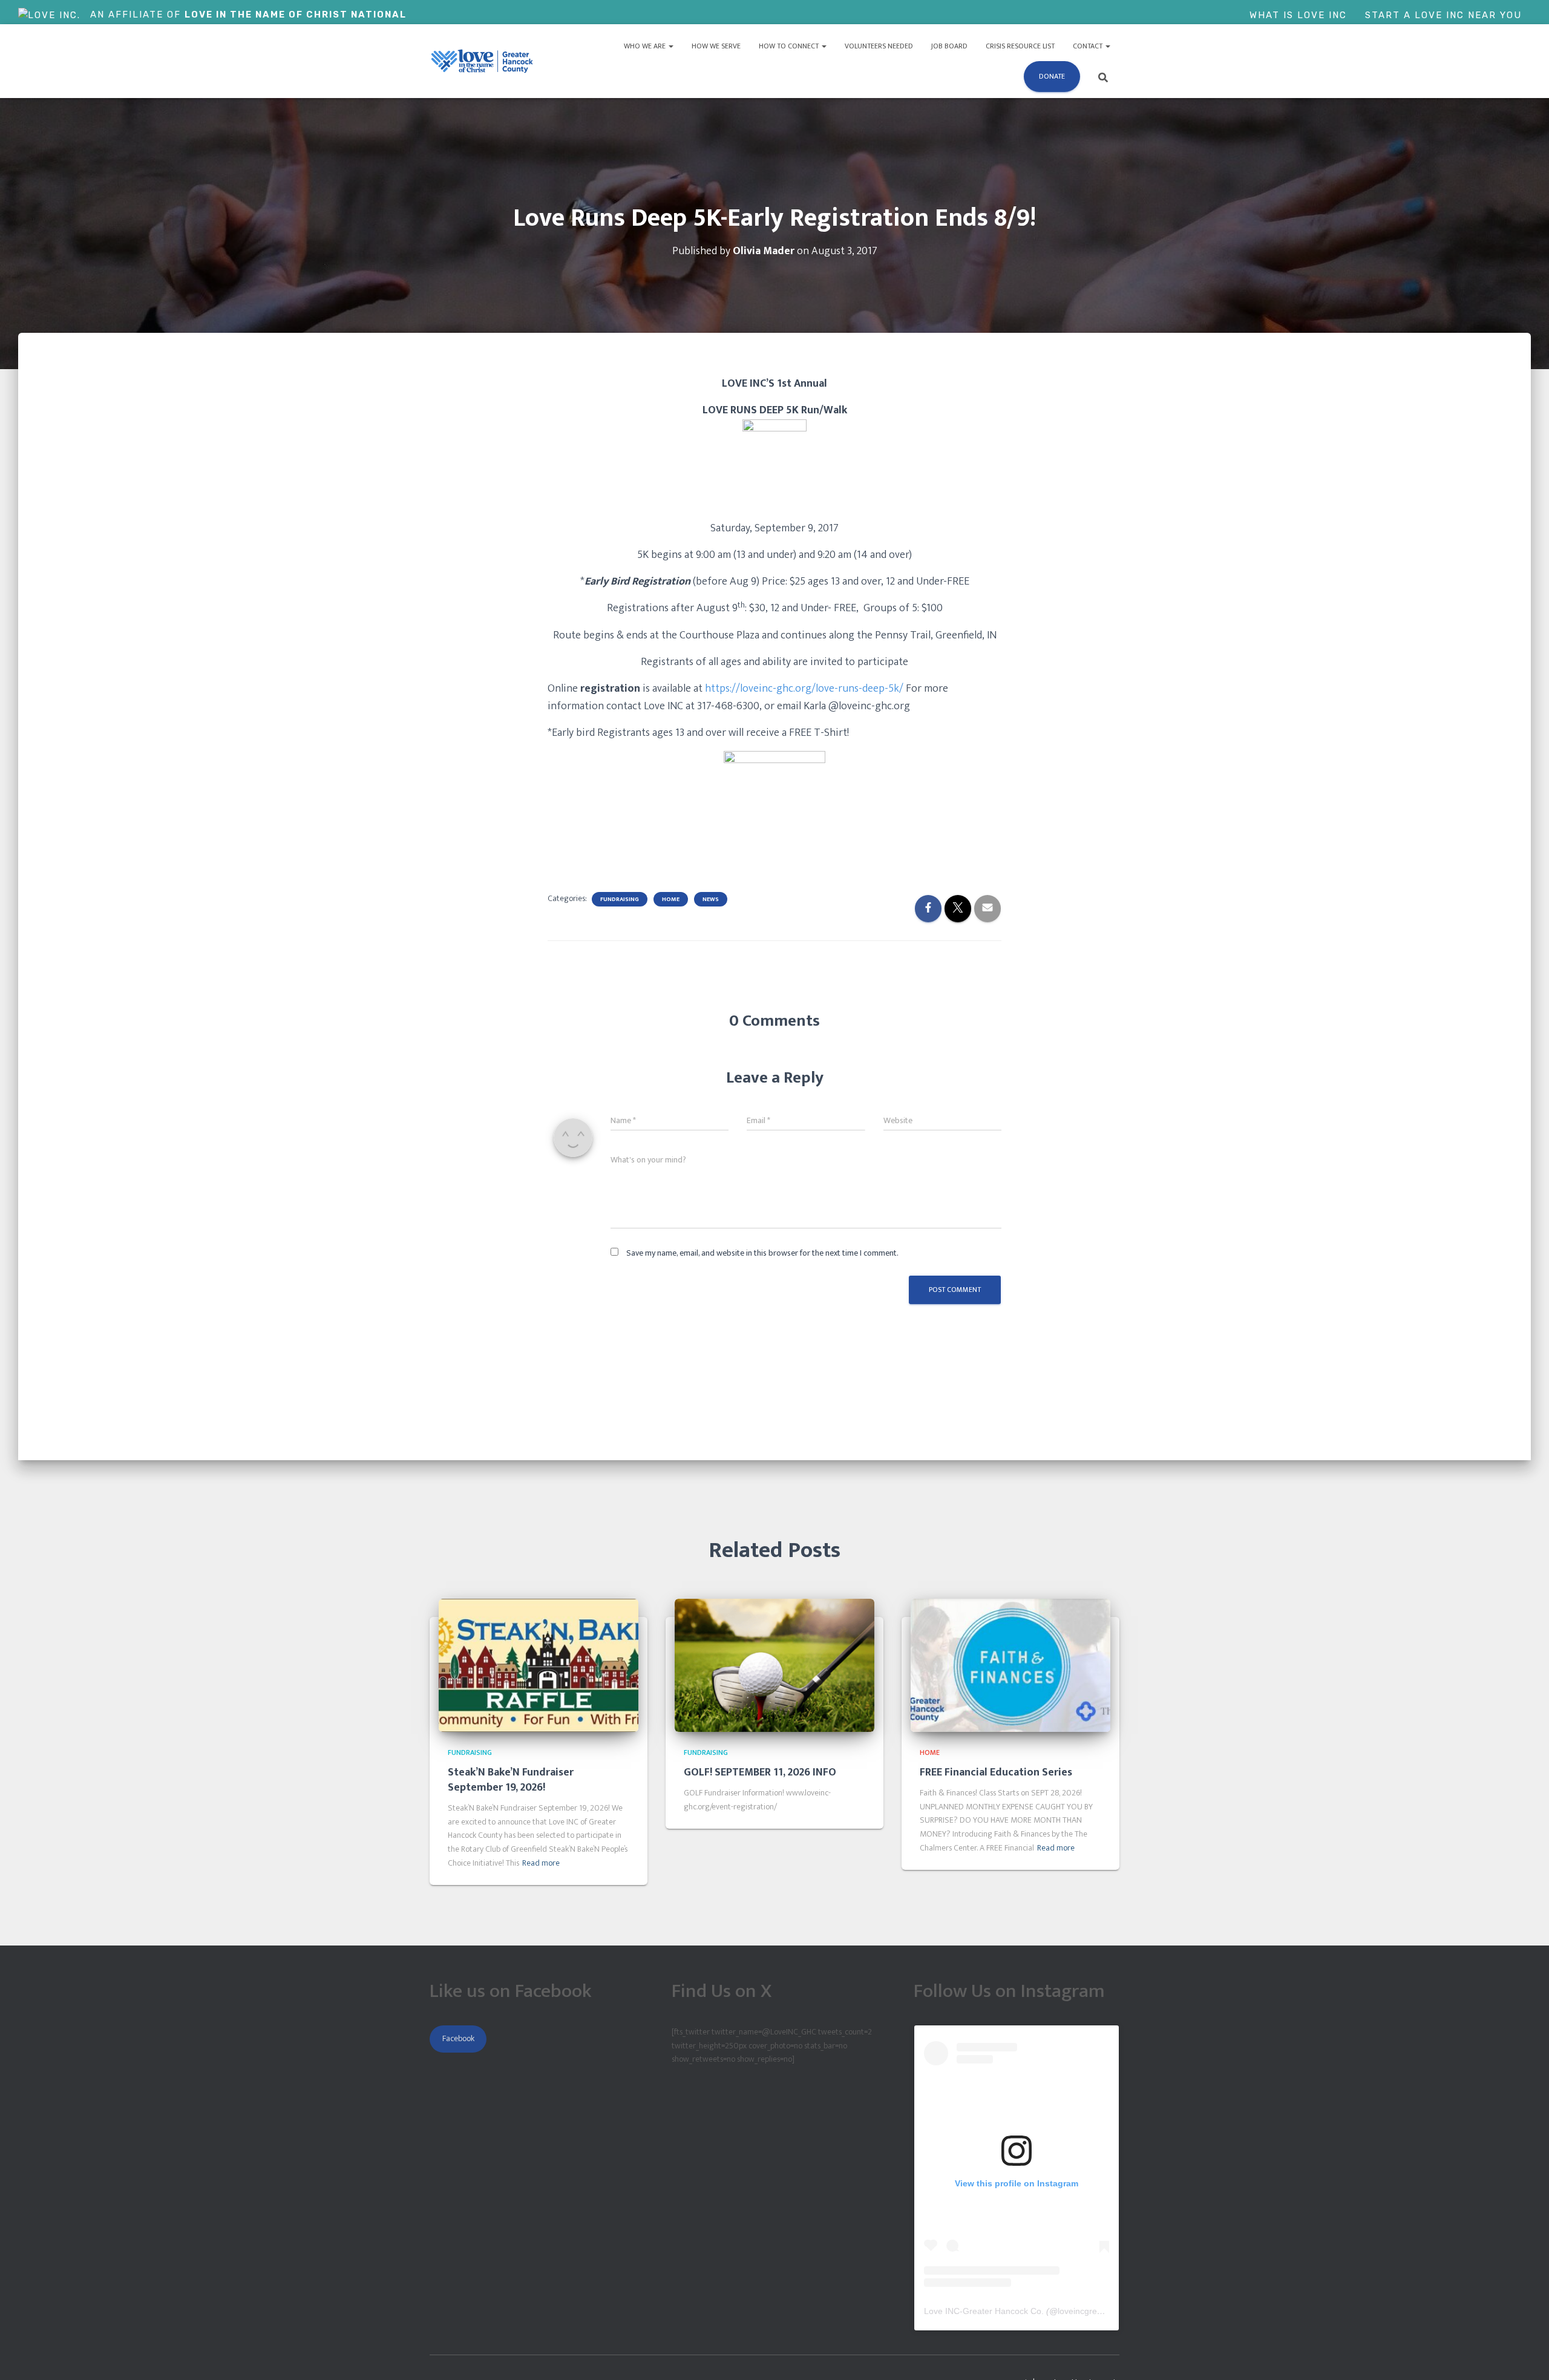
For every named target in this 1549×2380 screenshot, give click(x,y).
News (711, 899)
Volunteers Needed (879, 46)
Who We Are (646, 46)
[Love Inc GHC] (483, 61)
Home (671, 899)
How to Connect (790, 46)
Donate (1052, 76)
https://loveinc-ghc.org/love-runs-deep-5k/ (804, 689)
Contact (1089, 46)
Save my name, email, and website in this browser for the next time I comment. (762, 1253)
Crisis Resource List (1020, 46)
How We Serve (716, 46)
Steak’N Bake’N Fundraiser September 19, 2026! (511, 1780)
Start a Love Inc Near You (1443, 15)
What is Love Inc (1298, 15)
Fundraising (620, 899)
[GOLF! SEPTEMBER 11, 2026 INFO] (774, 1665)
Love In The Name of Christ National (296, 15)
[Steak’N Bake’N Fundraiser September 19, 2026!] (539, 1665)
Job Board (949, 46)
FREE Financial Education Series (996, 1772)
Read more (541, 1863)
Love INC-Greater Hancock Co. (984, 2311)
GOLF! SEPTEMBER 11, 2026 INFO (760, 1772)
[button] (670, 46)
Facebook (458, 2038)
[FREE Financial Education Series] (1010, 1665)
